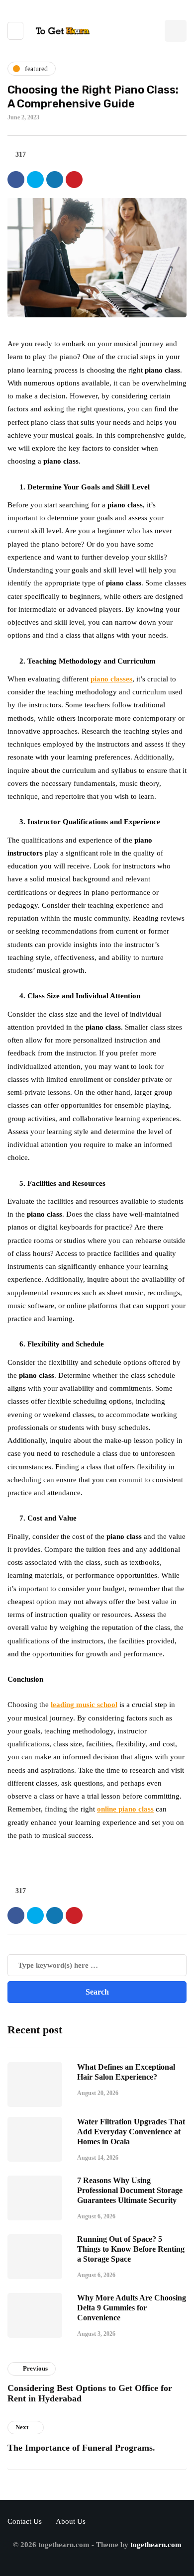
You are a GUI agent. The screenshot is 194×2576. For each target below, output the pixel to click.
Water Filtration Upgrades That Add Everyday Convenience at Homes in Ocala (131, 2132)
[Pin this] (74, 180)
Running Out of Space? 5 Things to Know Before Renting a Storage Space (131, 2249)
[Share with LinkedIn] (55, 180)
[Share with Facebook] (16, 180)
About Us (71, 2521)
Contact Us (25, 2521)
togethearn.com (156, 2545)
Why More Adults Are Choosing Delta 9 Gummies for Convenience (132, 2308)
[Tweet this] (35, 180)
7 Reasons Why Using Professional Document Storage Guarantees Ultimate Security (130, 2190)
